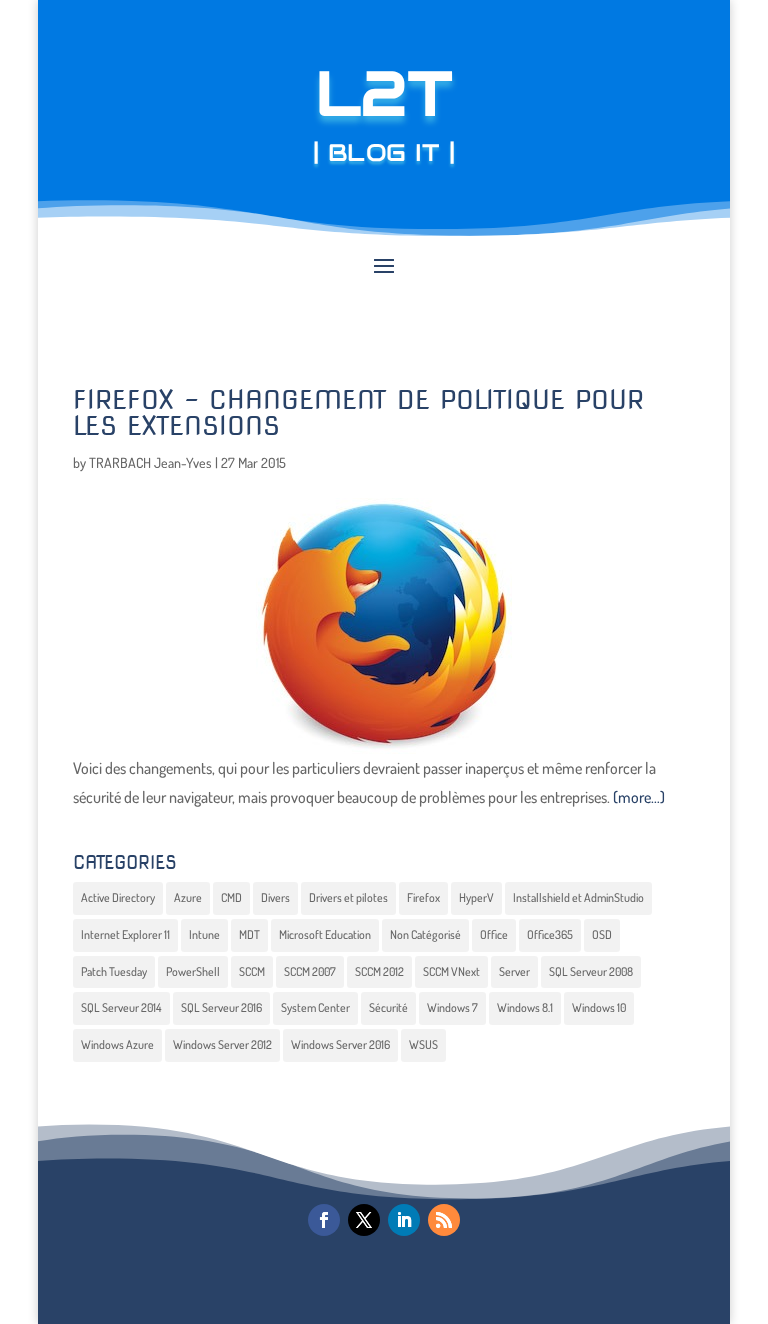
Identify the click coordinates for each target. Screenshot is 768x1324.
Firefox (423, 897)
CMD (231, 897)
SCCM (252, 971)
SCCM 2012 (379, 971)
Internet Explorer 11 (125, 934)
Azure (188, 897)
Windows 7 (452, 1007)
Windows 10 (599, 1007)
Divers (275, 897)
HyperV (476, 897)
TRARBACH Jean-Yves (150, 462)
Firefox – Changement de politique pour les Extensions (358, 412)
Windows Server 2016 (340, 1044)
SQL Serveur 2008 (591, 971)
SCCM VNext (451, 971)
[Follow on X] (364, 1220)
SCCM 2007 (310, 971)
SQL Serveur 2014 (121, 1007)
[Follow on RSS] (444, 1220)
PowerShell (193, 971)
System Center (315, 1007)
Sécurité (388, 1007)
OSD (602, 934)
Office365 (550, 934)
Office (494, 934)
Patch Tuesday (114, 971)
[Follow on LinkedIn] (404, 1220)
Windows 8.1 (525, 1007)
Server (514, 971)
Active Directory (118, 897)
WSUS (423, 1044)
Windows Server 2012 (222, 1044)
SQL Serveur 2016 (221, 1007)
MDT (249, 934)
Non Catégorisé (425, 934)
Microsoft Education (325, 934)
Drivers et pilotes (348, 897)
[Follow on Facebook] (324, 1220)
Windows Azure (117, 1044)
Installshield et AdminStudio (578, 897)
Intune (204, 934)
